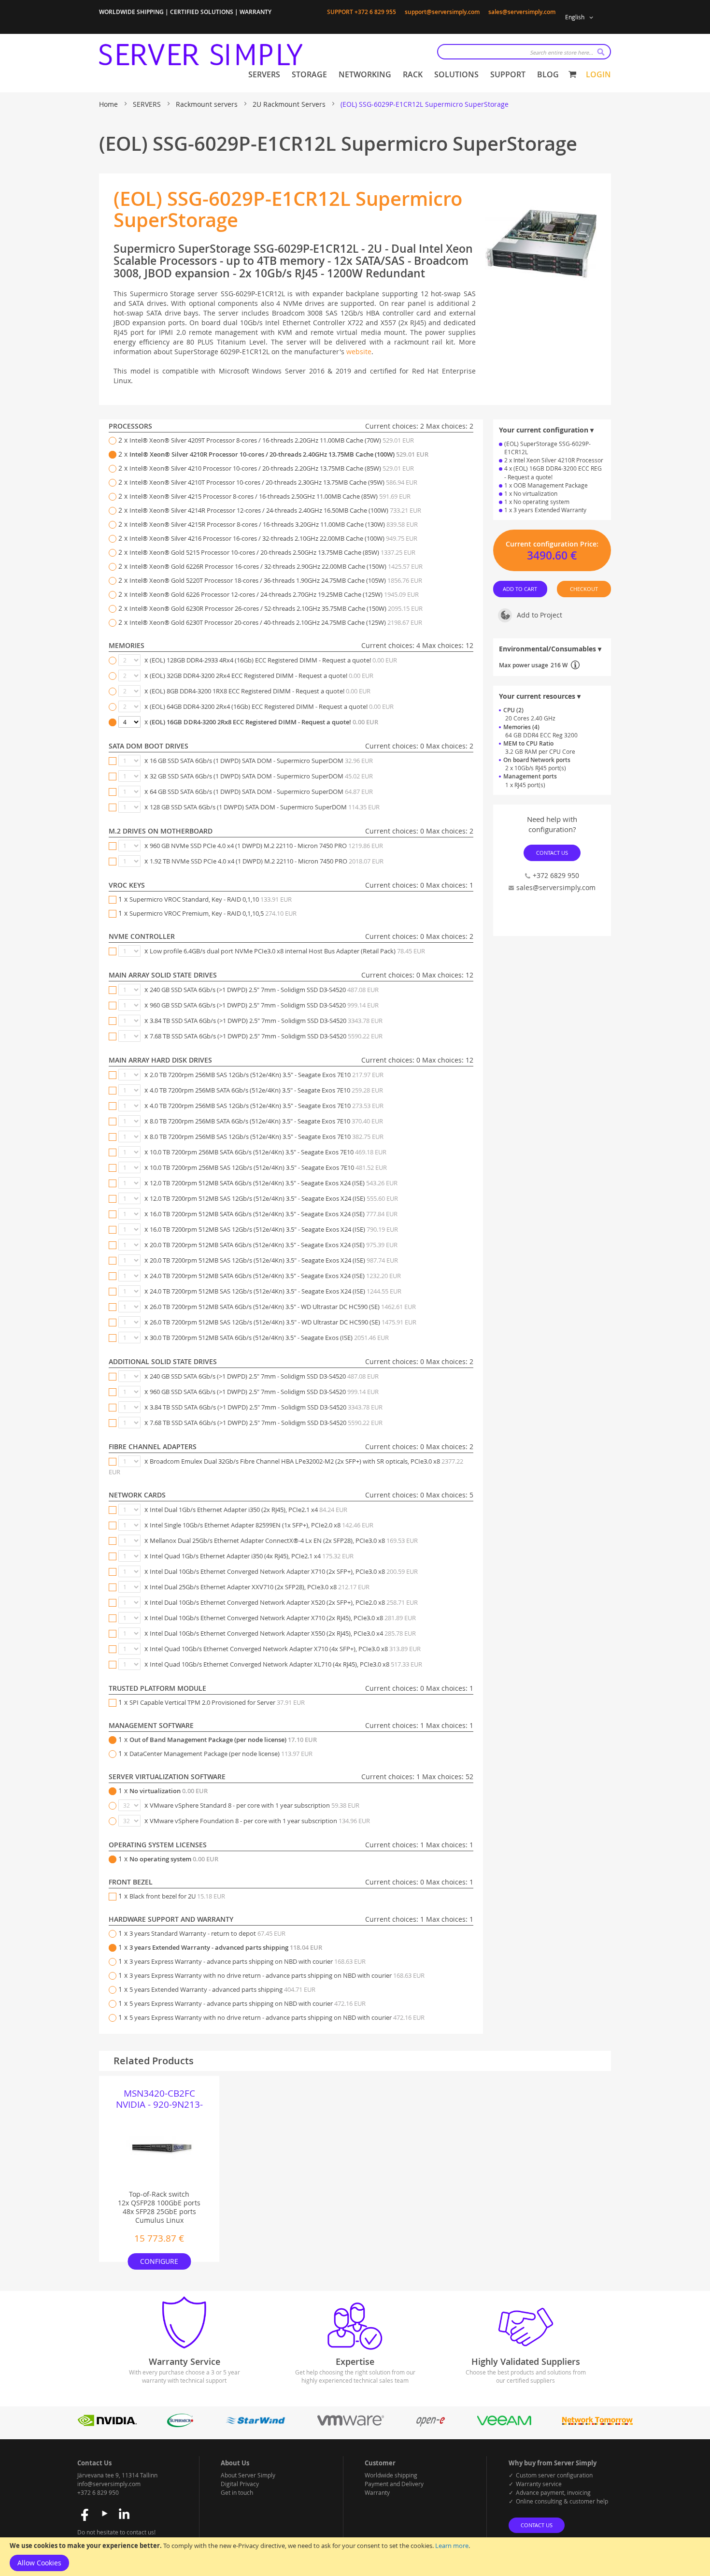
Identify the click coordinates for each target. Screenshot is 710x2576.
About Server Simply (248, 2475)
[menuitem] (264, 75)
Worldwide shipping (391, 2475)
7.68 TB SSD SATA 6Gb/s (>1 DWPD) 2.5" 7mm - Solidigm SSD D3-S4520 (266, 1036)
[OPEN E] (430, 2425)
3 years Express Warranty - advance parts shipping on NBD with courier (248, 1961)
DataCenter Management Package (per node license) (221, 1754)
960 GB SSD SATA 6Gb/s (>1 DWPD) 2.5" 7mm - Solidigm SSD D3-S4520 (264, 1005)
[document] (355, 2557)
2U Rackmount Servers (290, 104)
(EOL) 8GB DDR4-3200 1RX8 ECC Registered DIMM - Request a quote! (260, 691)
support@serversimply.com (442, 12)
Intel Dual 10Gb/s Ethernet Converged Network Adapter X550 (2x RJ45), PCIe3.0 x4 (283, 1633)
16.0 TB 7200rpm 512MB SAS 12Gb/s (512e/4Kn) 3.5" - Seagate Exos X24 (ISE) (274, 1229)
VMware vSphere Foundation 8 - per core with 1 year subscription (260, 1821)
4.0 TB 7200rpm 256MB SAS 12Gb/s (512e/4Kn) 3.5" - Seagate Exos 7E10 (267, 1106)
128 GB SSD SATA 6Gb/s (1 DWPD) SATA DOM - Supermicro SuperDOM (265, 807)
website (359, 352)
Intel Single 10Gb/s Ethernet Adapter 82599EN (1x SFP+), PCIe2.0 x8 (262, 1525)
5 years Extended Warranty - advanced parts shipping (222, 1989)
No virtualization (169, 1791)
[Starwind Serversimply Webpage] (255, 2425)
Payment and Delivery (394, 2484)
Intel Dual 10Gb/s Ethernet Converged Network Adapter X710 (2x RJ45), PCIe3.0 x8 (283, 1618)
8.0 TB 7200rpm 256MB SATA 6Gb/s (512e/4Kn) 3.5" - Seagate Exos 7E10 (266, 1121)
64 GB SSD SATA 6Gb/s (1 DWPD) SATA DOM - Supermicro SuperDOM (261, 792)
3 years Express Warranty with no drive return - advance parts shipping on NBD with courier (277, 1975)
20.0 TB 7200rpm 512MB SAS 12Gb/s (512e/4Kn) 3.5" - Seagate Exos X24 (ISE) (274, 1260)
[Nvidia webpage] (107, 2425)
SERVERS (148, 104)
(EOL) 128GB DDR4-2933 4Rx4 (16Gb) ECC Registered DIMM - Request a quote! (273, 660)
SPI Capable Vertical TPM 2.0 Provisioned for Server (217, 1702)
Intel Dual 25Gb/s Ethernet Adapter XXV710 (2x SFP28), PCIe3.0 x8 (260, 1587)
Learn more (452, 2546)
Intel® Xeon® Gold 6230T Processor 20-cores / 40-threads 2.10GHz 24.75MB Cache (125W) (276, 622)
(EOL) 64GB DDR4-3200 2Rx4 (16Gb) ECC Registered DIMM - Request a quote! (272, 706)
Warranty (377, 2492)
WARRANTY (256, 12)
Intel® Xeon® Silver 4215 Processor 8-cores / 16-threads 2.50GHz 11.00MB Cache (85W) (270, 496)
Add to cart (520, 589)
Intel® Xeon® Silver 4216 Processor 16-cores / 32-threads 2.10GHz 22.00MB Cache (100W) (273, 538)
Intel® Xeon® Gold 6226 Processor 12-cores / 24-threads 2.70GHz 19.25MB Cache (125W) (274, 594)
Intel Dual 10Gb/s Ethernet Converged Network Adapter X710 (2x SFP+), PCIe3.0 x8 (284, 1571)
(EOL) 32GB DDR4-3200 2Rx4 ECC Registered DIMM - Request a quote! (262, 676)
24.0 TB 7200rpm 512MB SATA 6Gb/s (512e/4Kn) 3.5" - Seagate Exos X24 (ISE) (275, 1276)
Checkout (584, 589)
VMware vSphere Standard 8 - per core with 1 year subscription (255, 1805)
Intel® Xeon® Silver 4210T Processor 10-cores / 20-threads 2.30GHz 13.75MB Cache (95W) (273, 482)
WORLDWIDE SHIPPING (131, 12)
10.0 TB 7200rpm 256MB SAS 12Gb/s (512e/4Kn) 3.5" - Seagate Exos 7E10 (268, 1167)
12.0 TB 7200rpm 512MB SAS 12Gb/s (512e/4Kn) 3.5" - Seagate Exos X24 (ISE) (274, 1198)
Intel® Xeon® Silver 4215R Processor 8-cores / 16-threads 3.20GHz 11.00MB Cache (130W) (274, 524)
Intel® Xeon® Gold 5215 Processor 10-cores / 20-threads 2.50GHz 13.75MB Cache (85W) (272, 552)
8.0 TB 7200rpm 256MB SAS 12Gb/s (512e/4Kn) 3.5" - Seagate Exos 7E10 (267, 1137)
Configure (159, 2261)
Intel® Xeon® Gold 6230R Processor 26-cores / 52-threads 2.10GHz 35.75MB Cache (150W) (276, 608)
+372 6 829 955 (375, 12)
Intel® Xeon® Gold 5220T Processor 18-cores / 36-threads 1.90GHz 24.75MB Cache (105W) (276, 580)
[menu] (404, 75)
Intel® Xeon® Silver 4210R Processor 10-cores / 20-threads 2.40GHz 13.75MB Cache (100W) (279, 454)
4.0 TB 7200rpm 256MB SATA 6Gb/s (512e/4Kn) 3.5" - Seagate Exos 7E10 (266, 1090)
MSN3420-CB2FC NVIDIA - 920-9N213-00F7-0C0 (159, 2099)
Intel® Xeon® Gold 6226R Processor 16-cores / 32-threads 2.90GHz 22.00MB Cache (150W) (276, 566)
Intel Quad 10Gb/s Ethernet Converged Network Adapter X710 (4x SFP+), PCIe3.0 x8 (285, 1649)
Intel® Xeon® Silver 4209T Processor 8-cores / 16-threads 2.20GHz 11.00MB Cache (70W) (272, 440)
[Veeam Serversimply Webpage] (504, 2425)
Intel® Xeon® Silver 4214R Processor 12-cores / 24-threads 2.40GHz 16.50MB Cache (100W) (275, 510)
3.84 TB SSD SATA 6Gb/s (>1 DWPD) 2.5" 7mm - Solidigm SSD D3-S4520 (266, 1021)
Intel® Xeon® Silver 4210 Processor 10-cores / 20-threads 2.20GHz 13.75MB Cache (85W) (272, 468)
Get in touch (237, 2492)
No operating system (174, 1859)
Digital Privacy (240, 2484)
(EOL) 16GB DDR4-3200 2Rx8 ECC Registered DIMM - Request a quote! (264, 722)
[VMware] (351, 2425)
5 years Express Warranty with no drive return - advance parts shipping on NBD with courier (277, 2017)
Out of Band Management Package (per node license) (223, 1740)
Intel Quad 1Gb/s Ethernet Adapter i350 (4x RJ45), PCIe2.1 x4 (252, 1556)
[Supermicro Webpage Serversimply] (180, 2425)
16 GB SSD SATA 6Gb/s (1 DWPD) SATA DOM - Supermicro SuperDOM (261, 761)
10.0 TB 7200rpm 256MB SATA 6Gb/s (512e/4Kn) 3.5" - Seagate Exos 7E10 (268, 1152)
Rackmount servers (208, 104)
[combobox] (524, 52)
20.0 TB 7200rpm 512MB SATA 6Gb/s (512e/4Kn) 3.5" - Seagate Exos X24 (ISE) (274, 1245)
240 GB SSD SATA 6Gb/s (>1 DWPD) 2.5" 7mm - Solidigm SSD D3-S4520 (264, 990)
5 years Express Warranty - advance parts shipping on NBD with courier (248, 2003)
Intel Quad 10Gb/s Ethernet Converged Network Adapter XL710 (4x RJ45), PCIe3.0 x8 (286, 1664)
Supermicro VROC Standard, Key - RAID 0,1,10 (211, 899)
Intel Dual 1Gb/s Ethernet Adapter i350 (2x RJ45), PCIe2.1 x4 (248, 1510)
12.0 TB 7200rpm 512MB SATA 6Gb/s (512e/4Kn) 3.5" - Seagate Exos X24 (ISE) (274, 1183)
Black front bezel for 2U (177, 1896)
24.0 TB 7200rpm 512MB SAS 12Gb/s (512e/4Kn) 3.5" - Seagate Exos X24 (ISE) (276, 1291)
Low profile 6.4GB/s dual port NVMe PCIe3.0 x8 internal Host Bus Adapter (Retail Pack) (287, 951)
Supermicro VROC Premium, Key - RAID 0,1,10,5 (213, 913)
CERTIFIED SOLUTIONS (202, 12)
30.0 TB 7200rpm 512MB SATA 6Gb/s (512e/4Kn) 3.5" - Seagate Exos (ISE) (269, 1338)
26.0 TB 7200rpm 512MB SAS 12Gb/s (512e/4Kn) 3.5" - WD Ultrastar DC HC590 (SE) (283, 1322)
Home (109, 104)
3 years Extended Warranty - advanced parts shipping (226, 1947)
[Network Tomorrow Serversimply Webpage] (597, 2425)
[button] (581, 17)
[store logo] (201, 55)
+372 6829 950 (556, 875)
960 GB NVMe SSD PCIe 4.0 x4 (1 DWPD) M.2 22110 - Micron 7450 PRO (266, 846)
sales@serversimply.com (522, 12)
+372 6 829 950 (98, 2492)
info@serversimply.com (109, 2484)
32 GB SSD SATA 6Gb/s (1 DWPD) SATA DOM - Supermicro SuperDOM (261, 776)
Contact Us (552, 852)
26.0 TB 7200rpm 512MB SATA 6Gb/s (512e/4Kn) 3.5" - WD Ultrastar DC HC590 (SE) (283, 1307)
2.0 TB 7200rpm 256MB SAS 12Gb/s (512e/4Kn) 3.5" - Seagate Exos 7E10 (267, 1075)
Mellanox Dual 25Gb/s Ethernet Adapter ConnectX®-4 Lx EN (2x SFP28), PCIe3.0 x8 (284, 1540)
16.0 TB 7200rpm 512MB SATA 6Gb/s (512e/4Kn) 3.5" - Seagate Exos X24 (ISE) (274, 1214)
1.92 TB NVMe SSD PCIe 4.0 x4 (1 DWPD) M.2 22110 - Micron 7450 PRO (267, 861)
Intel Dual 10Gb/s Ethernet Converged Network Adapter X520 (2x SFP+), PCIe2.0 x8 (284, 1602)
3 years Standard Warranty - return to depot (207, 1933)
